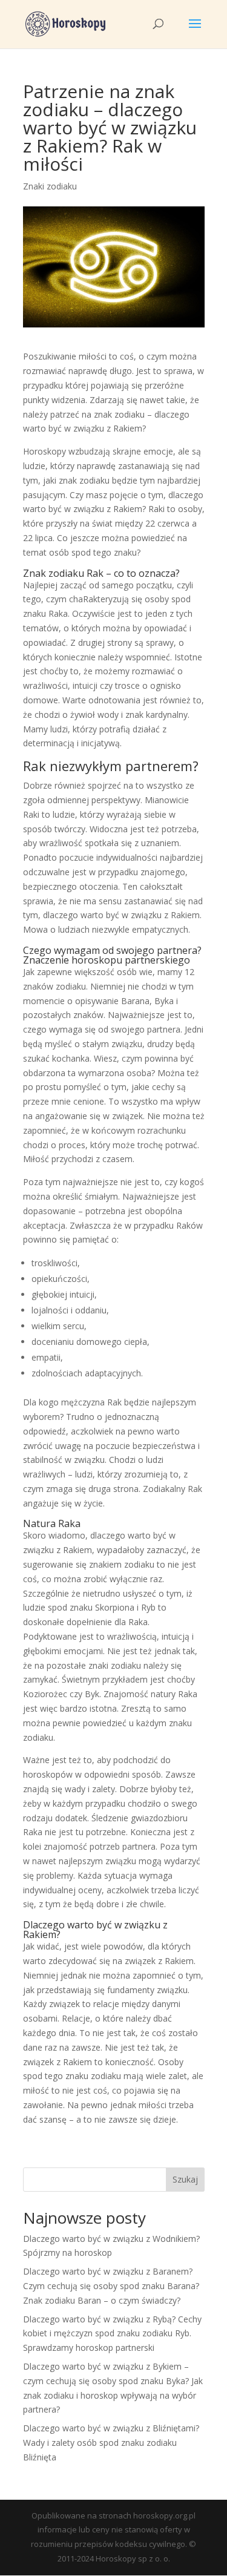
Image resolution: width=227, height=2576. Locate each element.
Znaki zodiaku (50, 186)
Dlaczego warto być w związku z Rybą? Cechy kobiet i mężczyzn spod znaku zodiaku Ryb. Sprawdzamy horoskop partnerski (112, 2334)
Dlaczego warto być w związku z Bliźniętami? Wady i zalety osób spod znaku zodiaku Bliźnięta (111, 2443)
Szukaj (185, 2179)
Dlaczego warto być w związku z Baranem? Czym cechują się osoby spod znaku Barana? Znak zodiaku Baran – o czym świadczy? (111, 2286)
